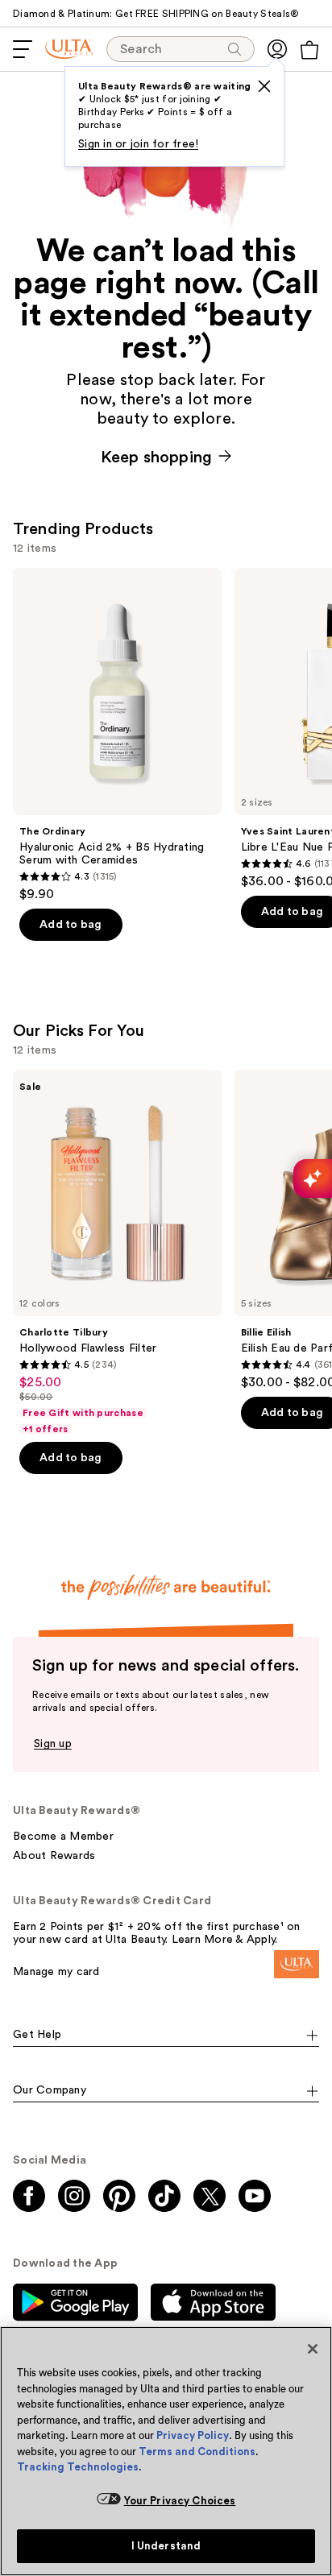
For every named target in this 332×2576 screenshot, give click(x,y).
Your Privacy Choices (180, 2501)
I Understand (166, 2546)
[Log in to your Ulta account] (277, 49)
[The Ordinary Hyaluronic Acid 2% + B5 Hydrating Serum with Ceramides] (117, 735)
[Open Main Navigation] (23, 49)
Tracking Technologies (78, 2467)
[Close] (313, 2349)
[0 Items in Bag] (309, 50)
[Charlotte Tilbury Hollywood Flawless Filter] (117, 1253)
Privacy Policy (193, 2435)
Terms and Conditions (197, 2452)
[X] (264, 86)
